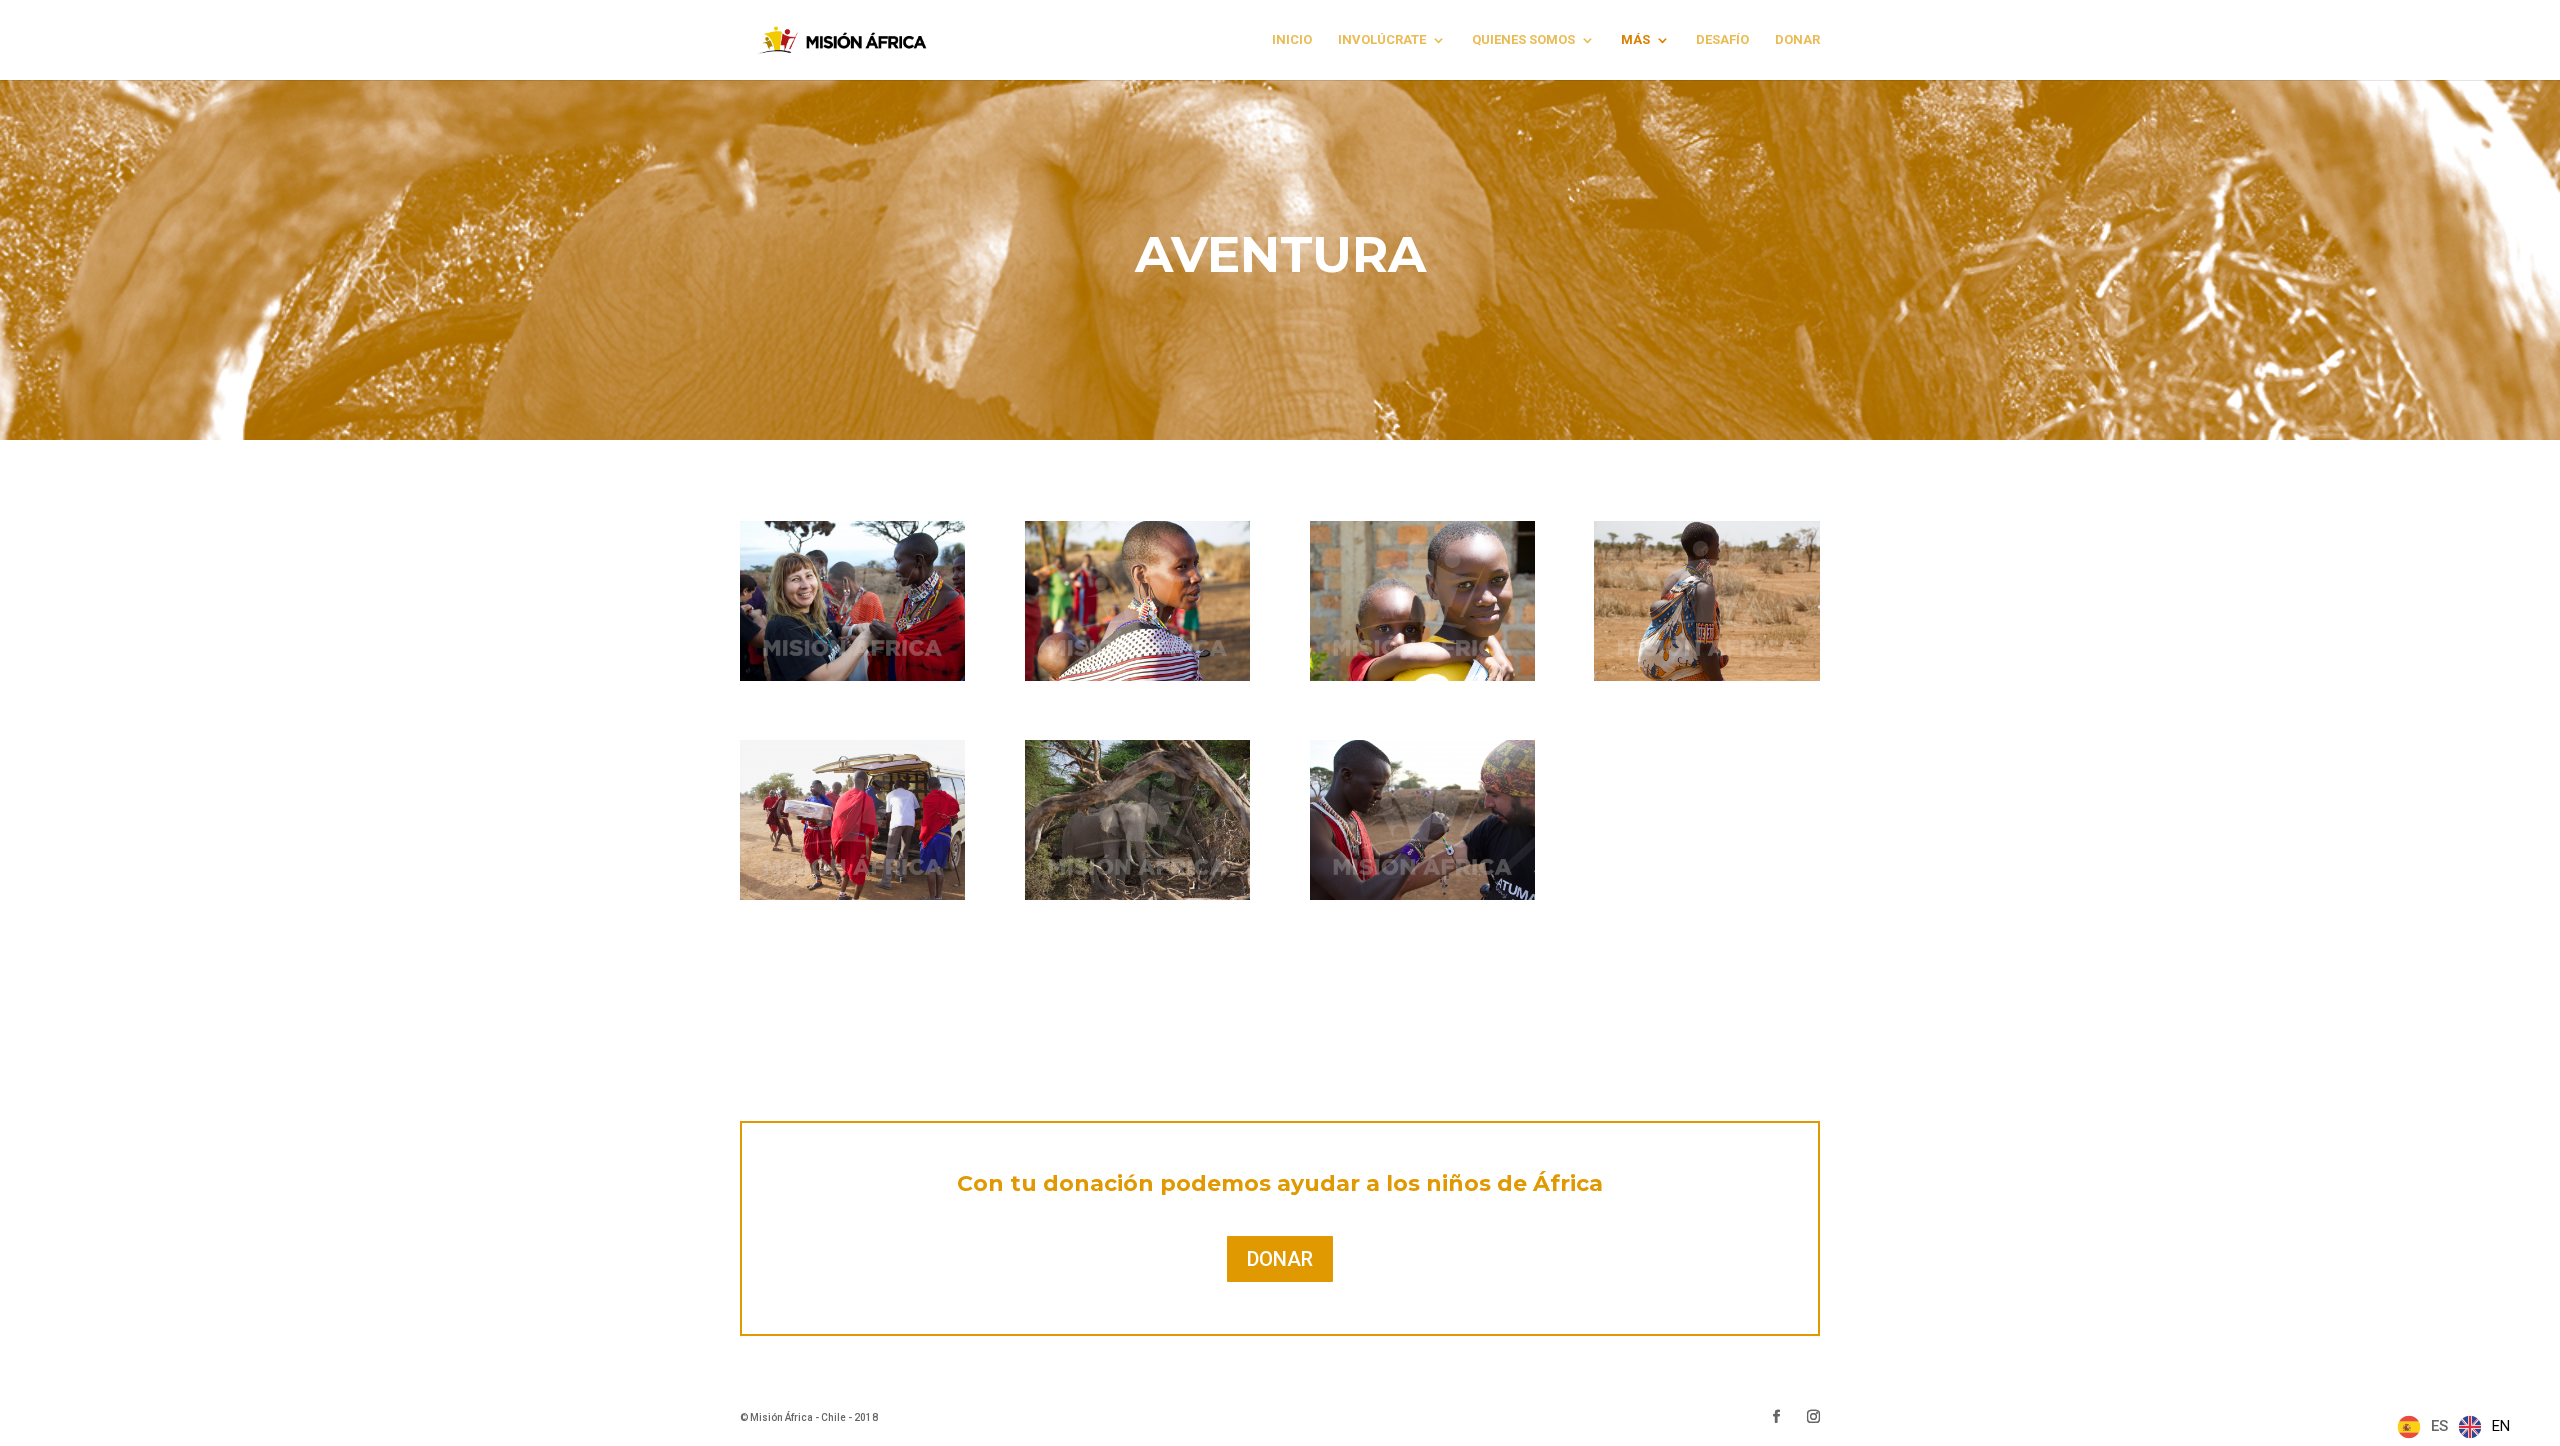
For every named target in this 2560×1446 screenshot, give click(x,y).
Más (1635, 40)
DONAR (1797, 40)
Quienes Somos (1523, 40)
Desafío (1722, 40)
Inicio (1292, 40)
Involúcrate (1382, 40)
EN (2501, 1426)
